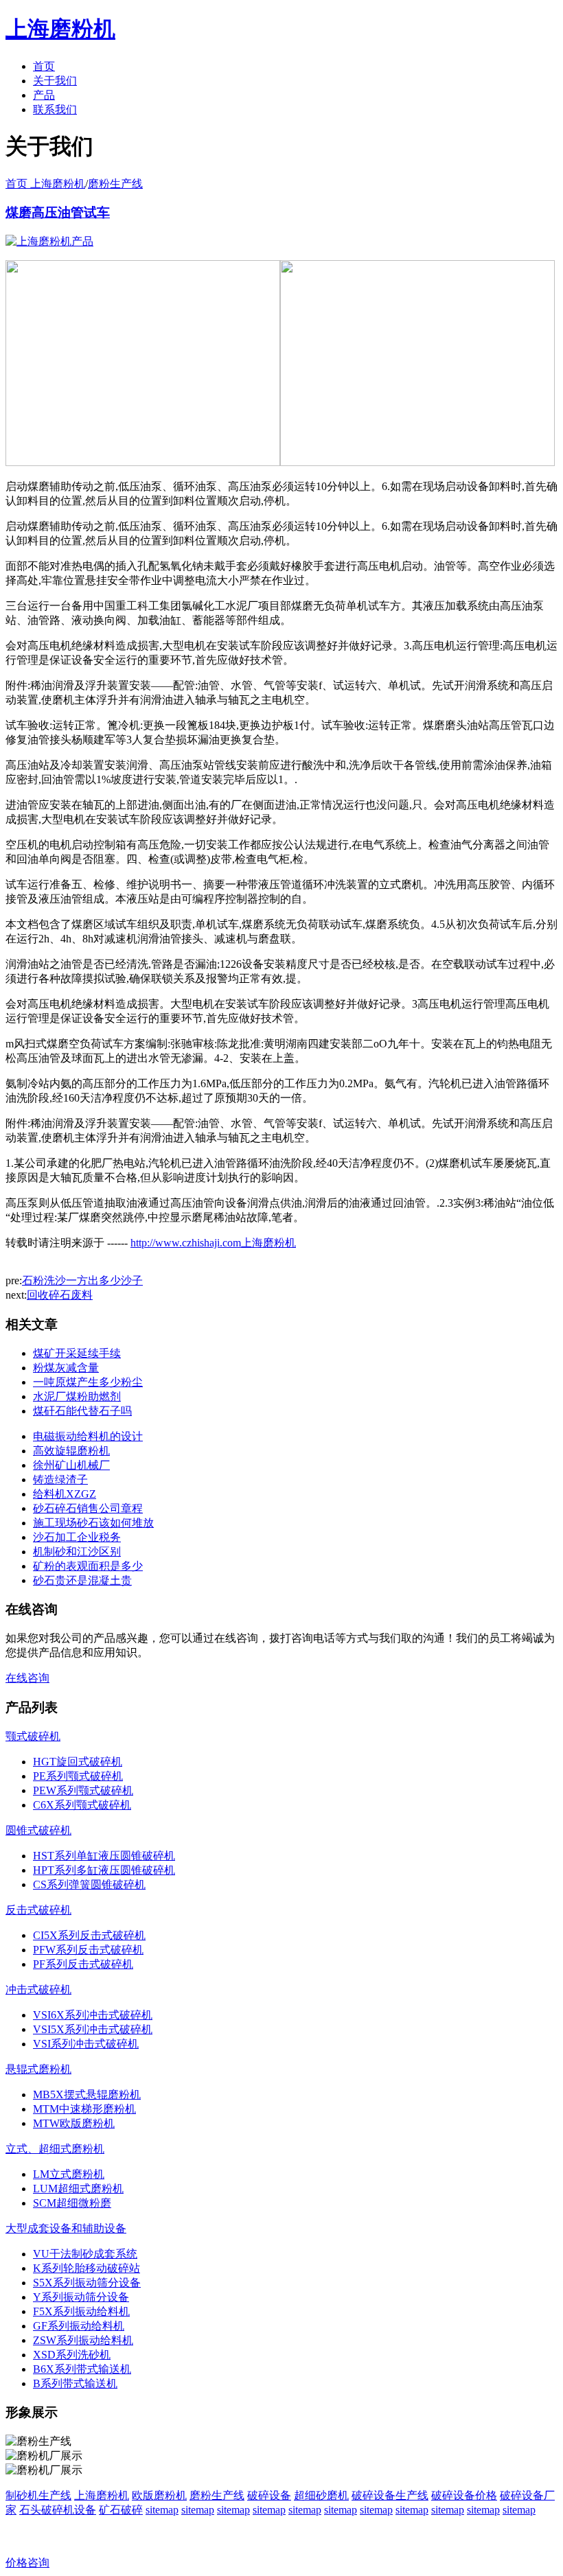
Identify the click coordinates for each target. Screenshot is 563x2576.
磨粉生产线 (115, 184)
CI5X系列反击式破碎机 (89, 1935)
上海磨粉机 (102, 2495)
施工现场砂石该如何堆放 (93, 1523)
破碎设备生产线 (390, 2495)
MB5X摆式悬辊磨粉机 (87, 2095)
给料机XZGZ (65, 1494)
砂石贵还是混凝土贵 (82, 1580)
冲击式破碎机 (38, 1989)
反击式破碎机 (38, 1910)
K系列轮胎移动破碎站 (87, 2268)
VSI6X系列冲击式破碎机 (93, 2015)
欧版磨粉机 (159, 2495)
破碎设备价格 (464, 2495)
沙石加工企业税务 (77, 1537)
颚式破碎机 (33, 1736)
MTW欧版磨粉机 (74, 2123)
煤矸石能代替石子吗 (82, 1411)
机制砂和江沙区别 (77, 1552)
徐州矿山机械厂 (71, 1465)
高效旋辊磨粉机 (71, 1451)
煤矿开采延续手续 (77, 1353)
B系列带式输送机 (75, 2383)
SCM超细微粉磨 (72, 2203)
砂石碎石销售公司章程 (88, 1508)
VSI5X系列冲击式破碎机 (93, 2029)
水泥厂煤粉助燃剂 (77, 1396)
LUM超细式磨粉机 (78, 2189)
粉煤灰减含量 (66, 1368)
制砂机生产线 (38, 2495)
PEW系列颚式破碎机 (83, 1790)
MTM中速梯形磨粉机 (84, 2109)
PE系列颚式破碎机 (78, 1776)
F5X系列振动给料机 (81, 2311)
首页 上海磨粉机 (45, 184)
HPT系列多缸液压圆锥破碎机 (104, 1870)
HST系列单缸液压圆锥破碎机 (104, 1856)
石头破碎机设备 (58, 2510)
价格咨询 (27, 2563)
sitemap (162, 2510)
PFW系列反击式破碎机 (88, 1950)
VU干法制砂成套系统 (85, 2254)
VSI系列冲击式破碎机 (86, 2044)
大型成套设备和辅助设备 (66, 2228)
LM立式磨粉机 (69, 2174)
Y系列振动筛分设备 (81, 2297)
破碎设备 (269, 2495)
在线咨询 (27, 1678)
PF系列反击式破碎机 (83, 1964)
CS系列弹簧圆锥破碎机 (89, 1884)
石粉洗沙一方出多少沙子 (82, 1280)
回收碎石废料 (60, 1295)
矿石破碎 (121, 2510)
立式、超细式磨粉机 (55, 2149)
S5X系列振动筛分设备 (87, 2283)
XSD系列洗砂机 (72, 2355)
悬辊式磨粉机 (38, 2069)
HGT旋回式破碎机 (78, 1762)
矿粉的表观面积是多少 (88, 1566)
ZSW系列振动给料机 (83, 2340)
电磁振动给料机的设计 (88, 1436)
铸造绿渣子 (60, 1480)
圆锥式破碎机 (38, 1830)
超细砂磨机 (321, 2495)
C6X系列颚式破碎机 (82, 1805)
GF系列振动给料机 (79, 2326)
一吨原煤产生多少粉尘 (88, 1382)
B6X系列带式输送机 (82, 2369)
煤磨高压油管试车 (58, 212)
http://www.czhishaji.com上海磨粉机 (213, 1243)
